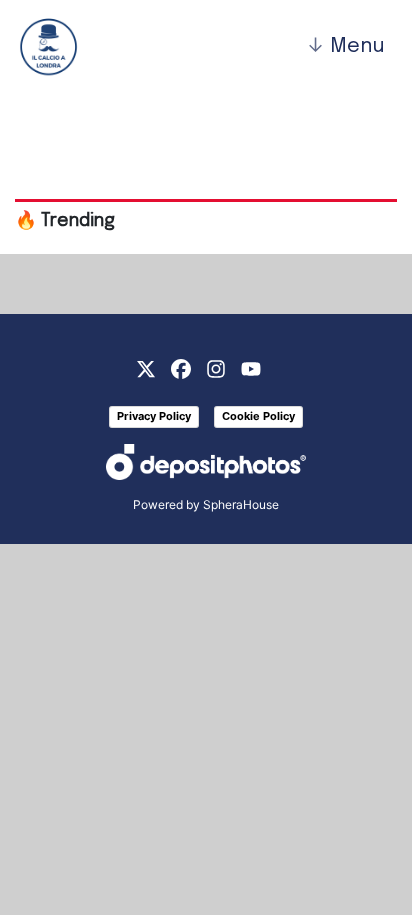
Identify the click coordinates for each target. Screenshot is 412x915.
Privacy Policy (154, 416)
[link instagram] (216, 367)
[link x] (146, 367)
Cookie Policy (258, 416)
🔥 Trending (65, 221)
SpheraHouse (241, 504)
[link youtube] (251, 367)
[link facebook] (181, 367)
